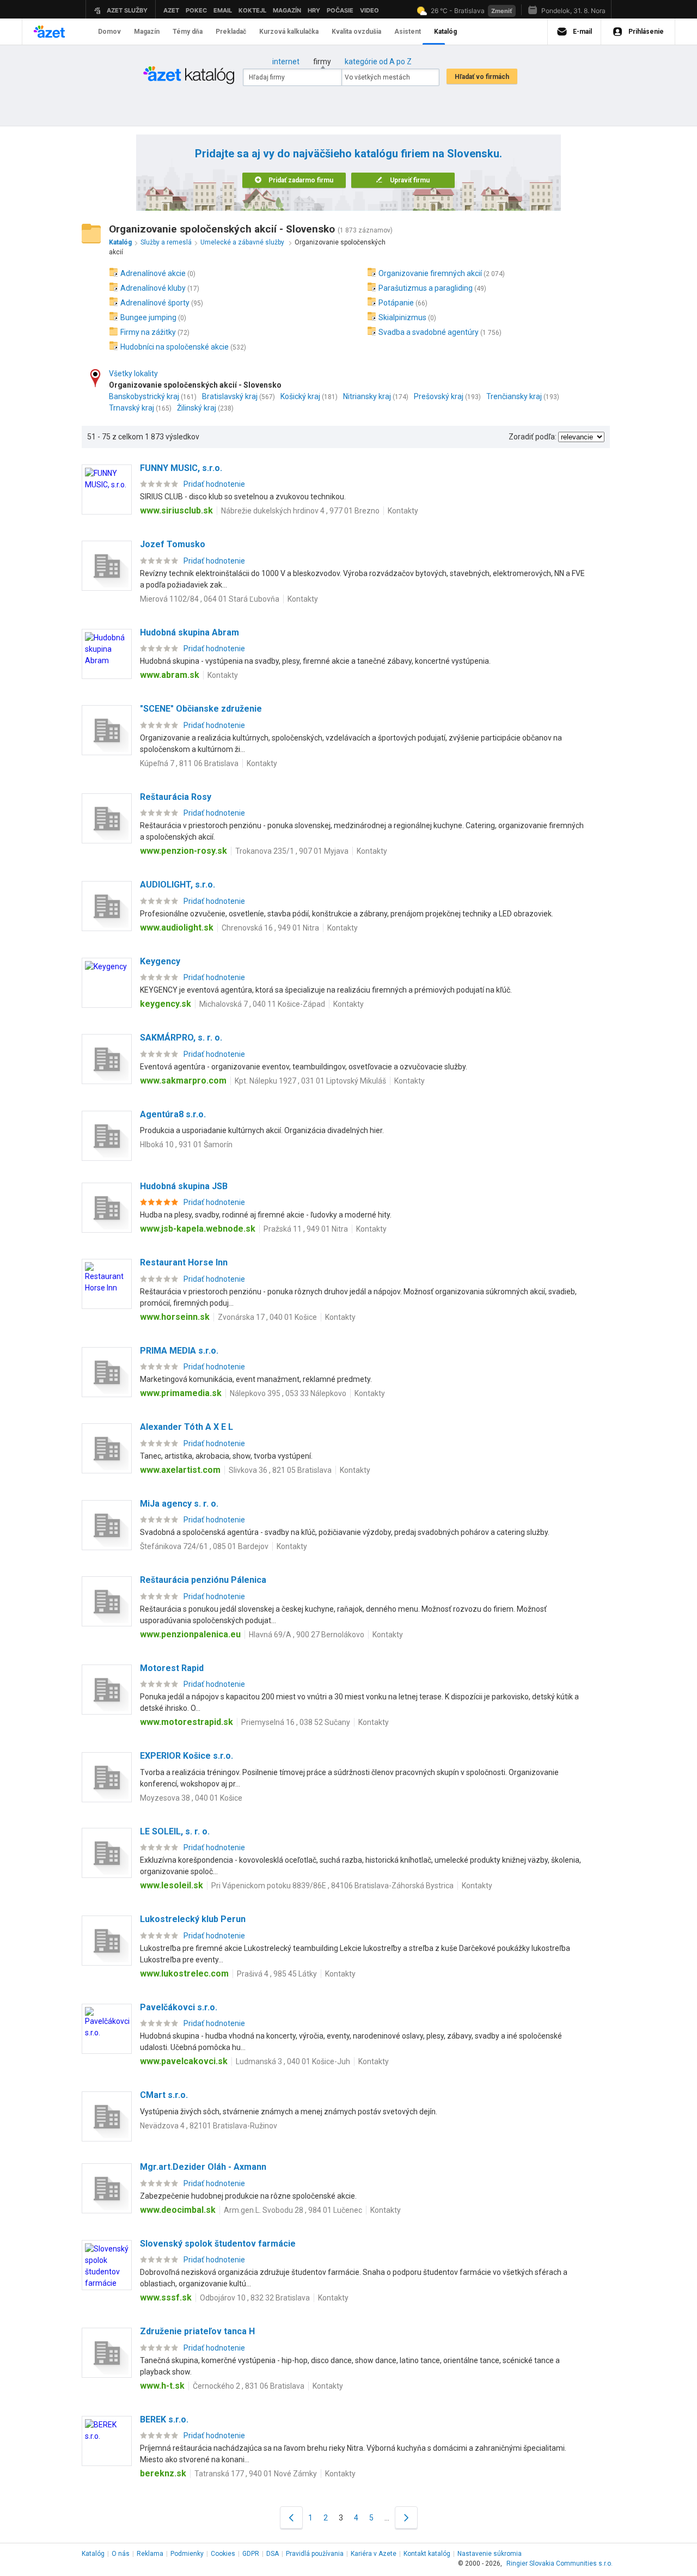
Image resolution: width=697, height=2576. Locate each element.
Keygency (160, 961)
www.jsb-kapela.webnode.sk (198, 1229)
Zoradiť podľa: (533, 437)
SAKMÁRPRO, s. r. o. (181, 1038)
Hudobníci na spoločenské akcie (175, 347)
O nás (121, 2554)
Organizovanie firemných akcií (430, 273)
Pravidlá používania (315, 2554)
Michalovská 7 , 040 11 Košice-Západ (262, 1004)
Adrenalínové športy (155, 303)
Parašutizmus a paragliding (426, 288)
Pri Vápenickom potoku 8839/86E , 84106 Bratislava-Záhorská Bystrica (332, 1886)
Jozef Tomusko (173, 544)
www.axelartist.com (180, 1470)
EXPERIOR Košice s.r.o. (187, 1756)
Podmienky (187, 2554)
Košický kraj (300, 396)
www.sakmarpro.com (183, 1081)
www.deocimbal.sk (178, 2210)
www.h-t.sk (162, 2386)
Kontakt (427, 2554)
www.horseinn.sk (175, 1317)
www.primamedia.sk (181, 1393)
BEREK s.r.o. (164, 2419)
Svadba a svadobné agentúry (429, 332)
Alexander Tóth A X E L (187, 1427)
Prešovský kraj (439, 396)
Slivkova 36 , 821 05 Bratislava (280, 1470)
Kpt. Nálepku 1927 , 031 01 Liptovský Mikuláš (310, 1081)
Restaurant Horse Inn (184, 1262)
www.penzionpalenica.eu (190, 1634)
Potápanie (396, 303)
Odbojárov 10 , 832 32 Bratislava (255, 2298)
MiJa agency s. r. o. (179, 1504)
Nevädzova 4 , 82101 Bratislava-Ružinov (209, 2126)
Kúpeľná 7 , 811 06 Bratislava (189, 763)
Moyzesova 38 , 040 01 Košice (191, 1798)
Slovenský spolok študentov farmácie (218, 2244)
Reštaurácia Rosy (176, 797)
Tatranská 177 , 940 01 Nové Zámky (256, 2474)
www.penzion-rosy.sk (184, 851)
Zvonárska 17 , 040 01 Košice (267, 1317)
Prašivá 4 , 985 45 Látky (277, 1974)
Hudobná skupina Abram (189, 632)
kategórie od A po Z (378, 62)
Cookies (223, 2554)
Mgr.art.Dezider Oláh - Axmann (203, 2167)
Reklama (150, 2554)
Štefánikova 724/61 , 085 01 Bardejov (204, 1546)
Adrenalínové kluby (153, 288)
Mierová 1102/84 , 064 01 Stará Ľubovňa (210, 599)
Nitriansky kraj (367, 396)
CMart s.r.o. (164, 2095)
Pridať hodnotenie (214, 484)
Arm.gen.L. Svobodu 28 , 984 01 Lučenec (293, 2210)
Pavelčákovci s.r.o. (179, 2007)
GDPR (251, 2554)
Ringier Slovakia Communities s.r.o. (560, 2563)
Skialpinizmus (402, 317)
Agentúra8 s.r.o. (173, 1114)
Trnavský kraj (132, 408)
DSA (273, 2554)
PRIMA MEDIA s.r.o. (179, 1351)
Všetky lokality (133, 374)
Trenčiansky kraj (514, 396)
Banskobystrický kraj (144, 396)
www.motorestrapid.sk (187, 1722)
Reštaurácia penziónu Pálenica (203, 1580)
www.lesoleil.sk (172, 1885)
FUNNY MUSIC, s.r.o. (181, 468)
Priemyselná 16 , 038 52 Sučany (296, 1722)
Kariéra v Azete (374, 2554)
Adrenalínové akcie (153, 273)
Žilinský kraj (197, 408)
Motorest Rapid (172, 1668)
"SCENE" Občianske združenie (201, 709)
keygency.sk (166, 1004)
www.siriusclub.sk (176, 510)
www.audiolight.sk (177, 928)
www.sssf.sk (166, 2297)
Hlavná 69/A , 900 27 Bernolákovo (307, 1635)
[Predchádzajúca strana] (291, 2517)
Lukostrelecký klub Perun (193, 1919)
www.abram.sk (170, 675)
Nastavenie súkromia (490, 2554)
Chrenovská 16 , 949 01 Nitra (270, 928)
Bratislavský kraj (230, 396)
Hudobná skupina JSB (184, 1186)
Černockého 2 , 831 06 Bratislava (249, 2386)
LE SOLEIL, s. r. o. (175, 1831)
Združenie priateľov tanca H (197, 2331)
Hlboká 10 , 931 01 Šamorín (186, 1145)
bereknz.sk (163, 2473)
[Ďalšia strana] (406, 2517)
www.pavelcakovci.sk (184, 2061)
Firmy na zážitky (148, 332)
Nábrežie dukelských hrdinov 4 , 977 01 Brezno (300, 511)
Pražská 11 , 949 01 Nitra (306, 1229)
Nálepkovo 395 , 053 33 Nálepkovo (288, 1393)
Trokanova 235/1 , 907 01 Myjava (292, 851)
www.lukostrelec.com (184, 1974)
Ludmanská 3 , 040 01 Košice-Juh (293, 2061)
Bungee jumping (148, 317)
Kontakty (403, 511)
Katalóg (93, 2554)
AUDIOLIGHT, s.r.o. (178, 885)
